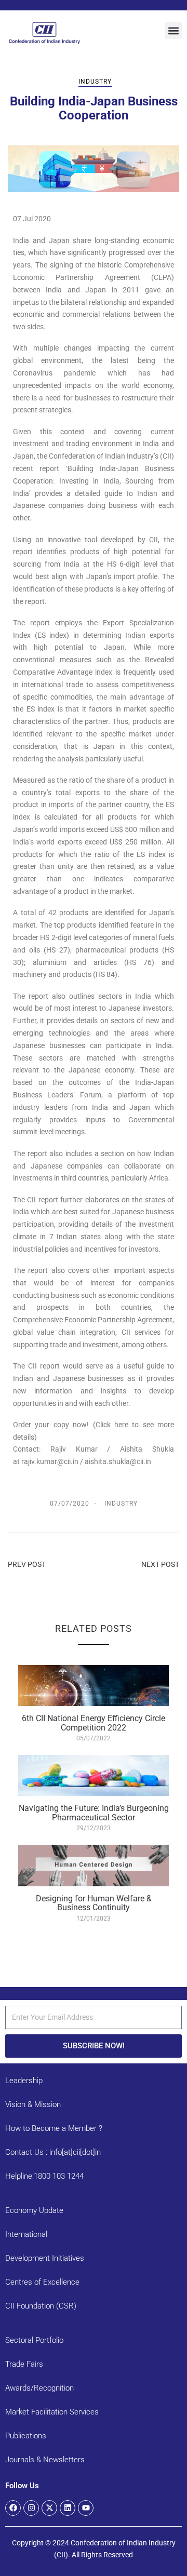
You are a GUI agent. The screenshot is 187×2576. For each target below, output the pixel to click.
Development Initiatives (45, 2258)
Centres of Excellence (42, 2282)
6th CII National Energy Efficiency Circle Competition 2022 (94, 1723)
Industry (95, 82)
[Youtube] (86, 2508)
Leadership (24, 2081)
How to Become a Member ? (54, 2128)
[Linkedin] (68, 2508)
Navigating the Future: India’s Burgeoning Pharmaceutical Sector (94, 1813)
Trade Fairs (24, 2364)
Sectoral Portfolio (34, 2340)
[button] (173, 30)
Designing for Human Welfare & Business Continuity (94, 1903)
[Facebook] (13, 2508)
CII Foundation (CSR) (41, 2306)
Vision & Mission (33, 2104)
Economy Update (34, 2210)
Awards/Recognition (39, 2388)
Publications (26, 2436)
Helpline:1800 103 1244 (44, 2176)
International (26, 2234)
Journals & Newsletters (45, 2460)
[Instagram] (31, 2508)
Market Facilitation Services (52, 2412)
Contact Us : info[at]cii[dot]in (53, 2152)
